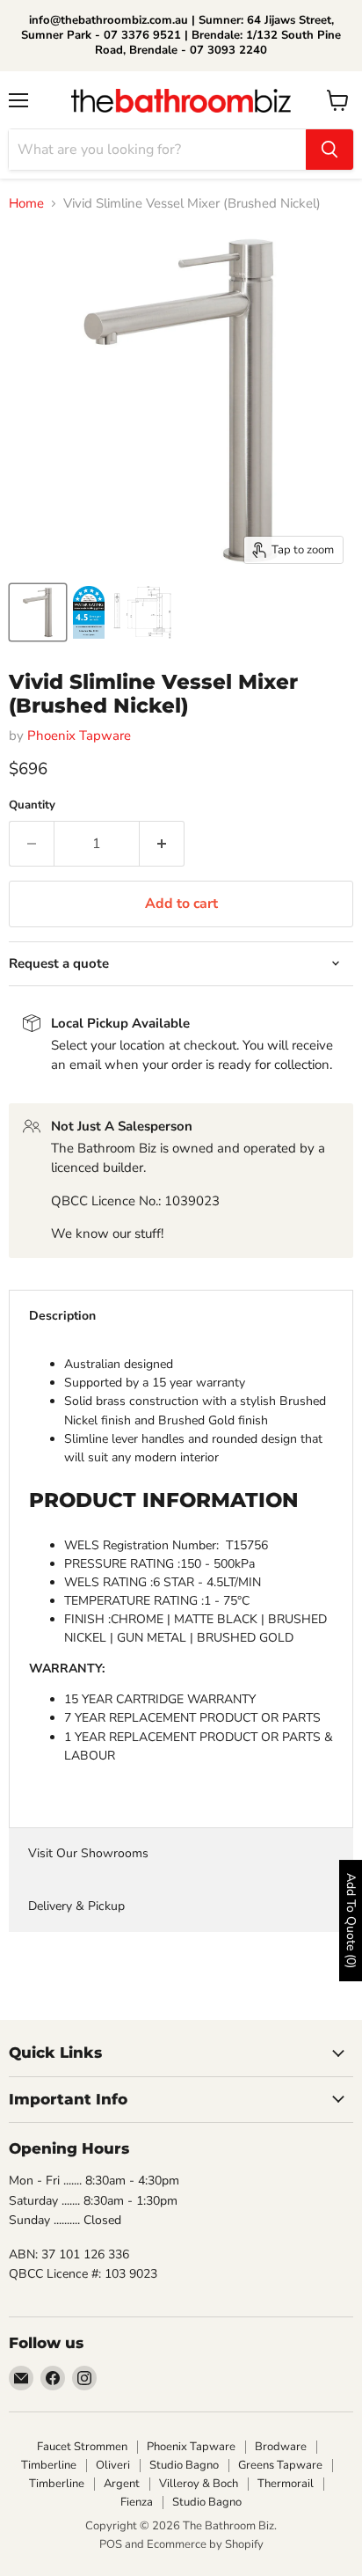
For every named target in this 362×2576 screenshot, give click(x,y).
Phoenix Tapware (79, 735)
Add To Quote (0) (351, 1921)
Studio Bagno (184, 2465)
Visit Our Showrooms (88, 1853)
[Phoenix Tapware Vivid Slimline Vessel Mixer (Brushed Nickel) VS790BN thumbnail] (38, 612)
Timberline (49, 2465)
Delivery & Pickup (76, 1906)
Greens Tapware (280, 2465)
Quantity (32, 805)
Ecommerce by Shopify (205, 2544)
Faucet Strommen (82, 2447)
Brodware (281, 2447)
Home (26, 204)
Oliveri (113, 2465)
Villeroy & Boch (199, 2484)
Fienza (137, 2502)
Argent (122, 2484)
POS (111, 2544)
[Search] (329, 150)
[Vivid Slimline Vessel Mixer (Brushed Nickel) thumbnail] (89, 612)
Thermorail (286, 2484)
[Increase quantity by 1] (162, 844)
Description (62, 1316)
